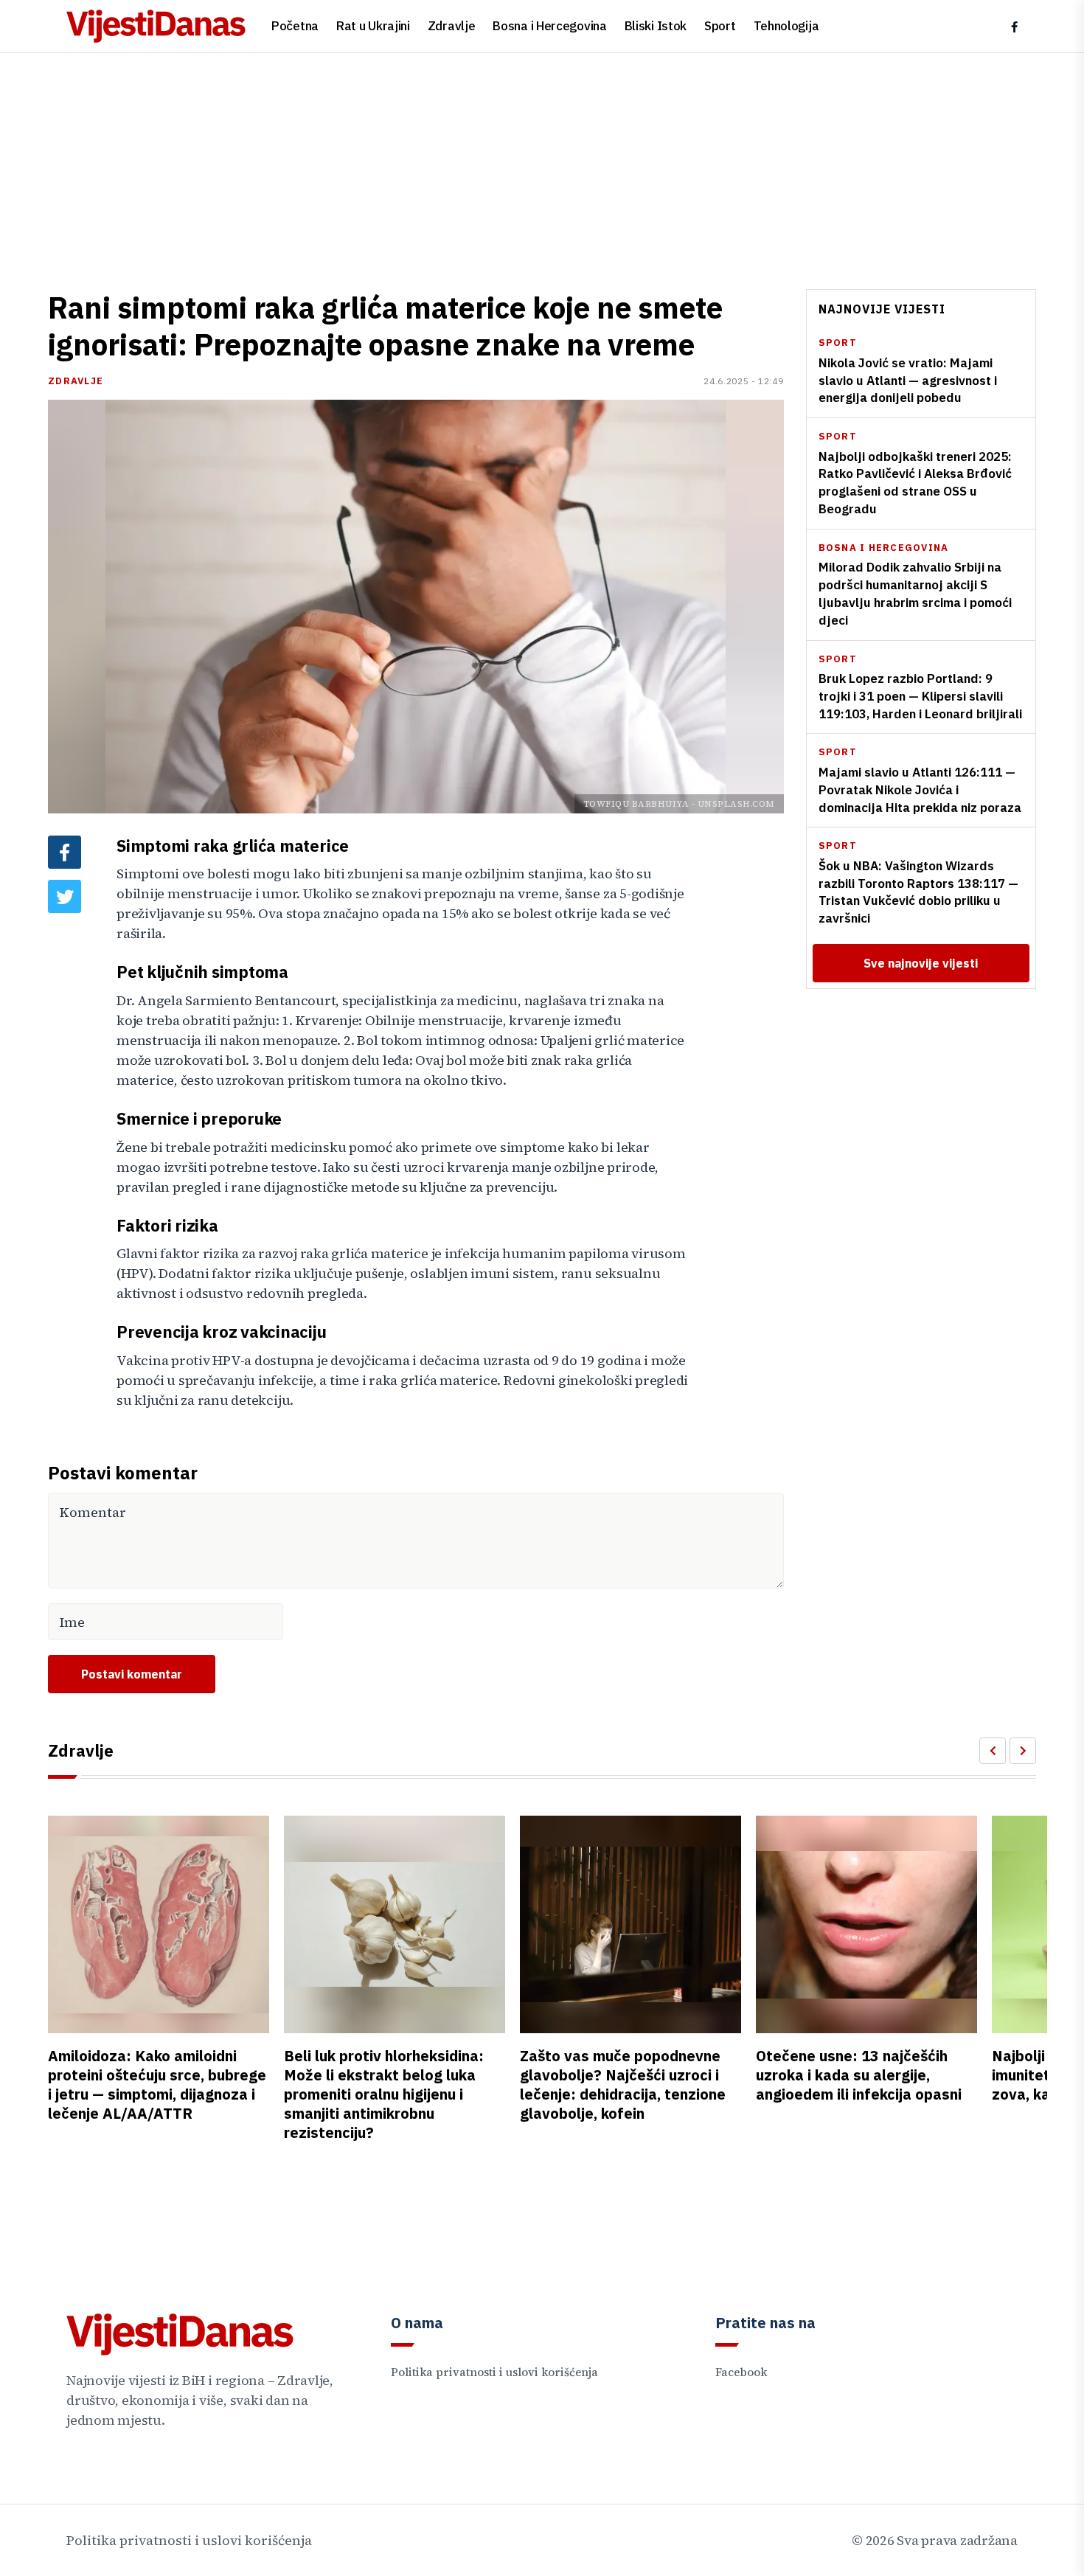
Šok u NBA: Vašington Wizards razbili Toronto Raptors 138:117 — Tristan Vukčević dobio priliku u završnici (918, 892)
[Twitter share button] (65, 896)
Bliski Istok (656, 26)
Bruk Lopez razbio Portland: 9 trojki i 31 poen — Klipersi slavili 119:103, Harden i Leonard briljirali (920, 696)
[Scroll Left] (993, 1751)
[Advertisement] (542, 164)
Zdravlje (452, 26)
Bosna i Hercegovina (549, 26)
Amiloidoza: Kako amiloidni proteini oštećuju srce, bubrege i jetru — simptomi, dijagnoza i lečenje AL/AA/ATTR (157, 2084)
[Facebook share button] (65, 852)
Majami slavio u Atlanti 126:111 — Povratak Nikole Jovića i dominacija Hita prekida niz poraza (920, 790)
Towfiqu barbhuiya (636, 804)
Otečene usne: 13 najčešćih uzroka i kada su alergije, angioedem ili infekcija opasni (859, 2075)
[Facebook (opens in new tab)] (1014, 27)
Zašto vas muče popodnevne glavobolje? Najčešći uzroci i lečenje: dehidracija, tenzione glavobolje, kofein (623, 2084)
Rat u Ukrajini (373, 26)
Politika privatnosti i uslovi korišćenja (494, 2372)
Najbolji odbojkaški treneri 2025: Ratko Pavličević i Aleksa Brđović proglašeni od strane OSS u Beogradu (915, 482)
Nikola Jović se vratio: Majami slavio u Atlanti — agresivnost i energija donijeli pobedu (908, 381)
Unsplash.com (736, 804)
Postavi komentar (132, 1674)
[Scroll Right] (1023, 1751)
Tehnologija (786, 26)
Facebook (741, 2372)
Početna (295, 26)
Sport (720, 26)
